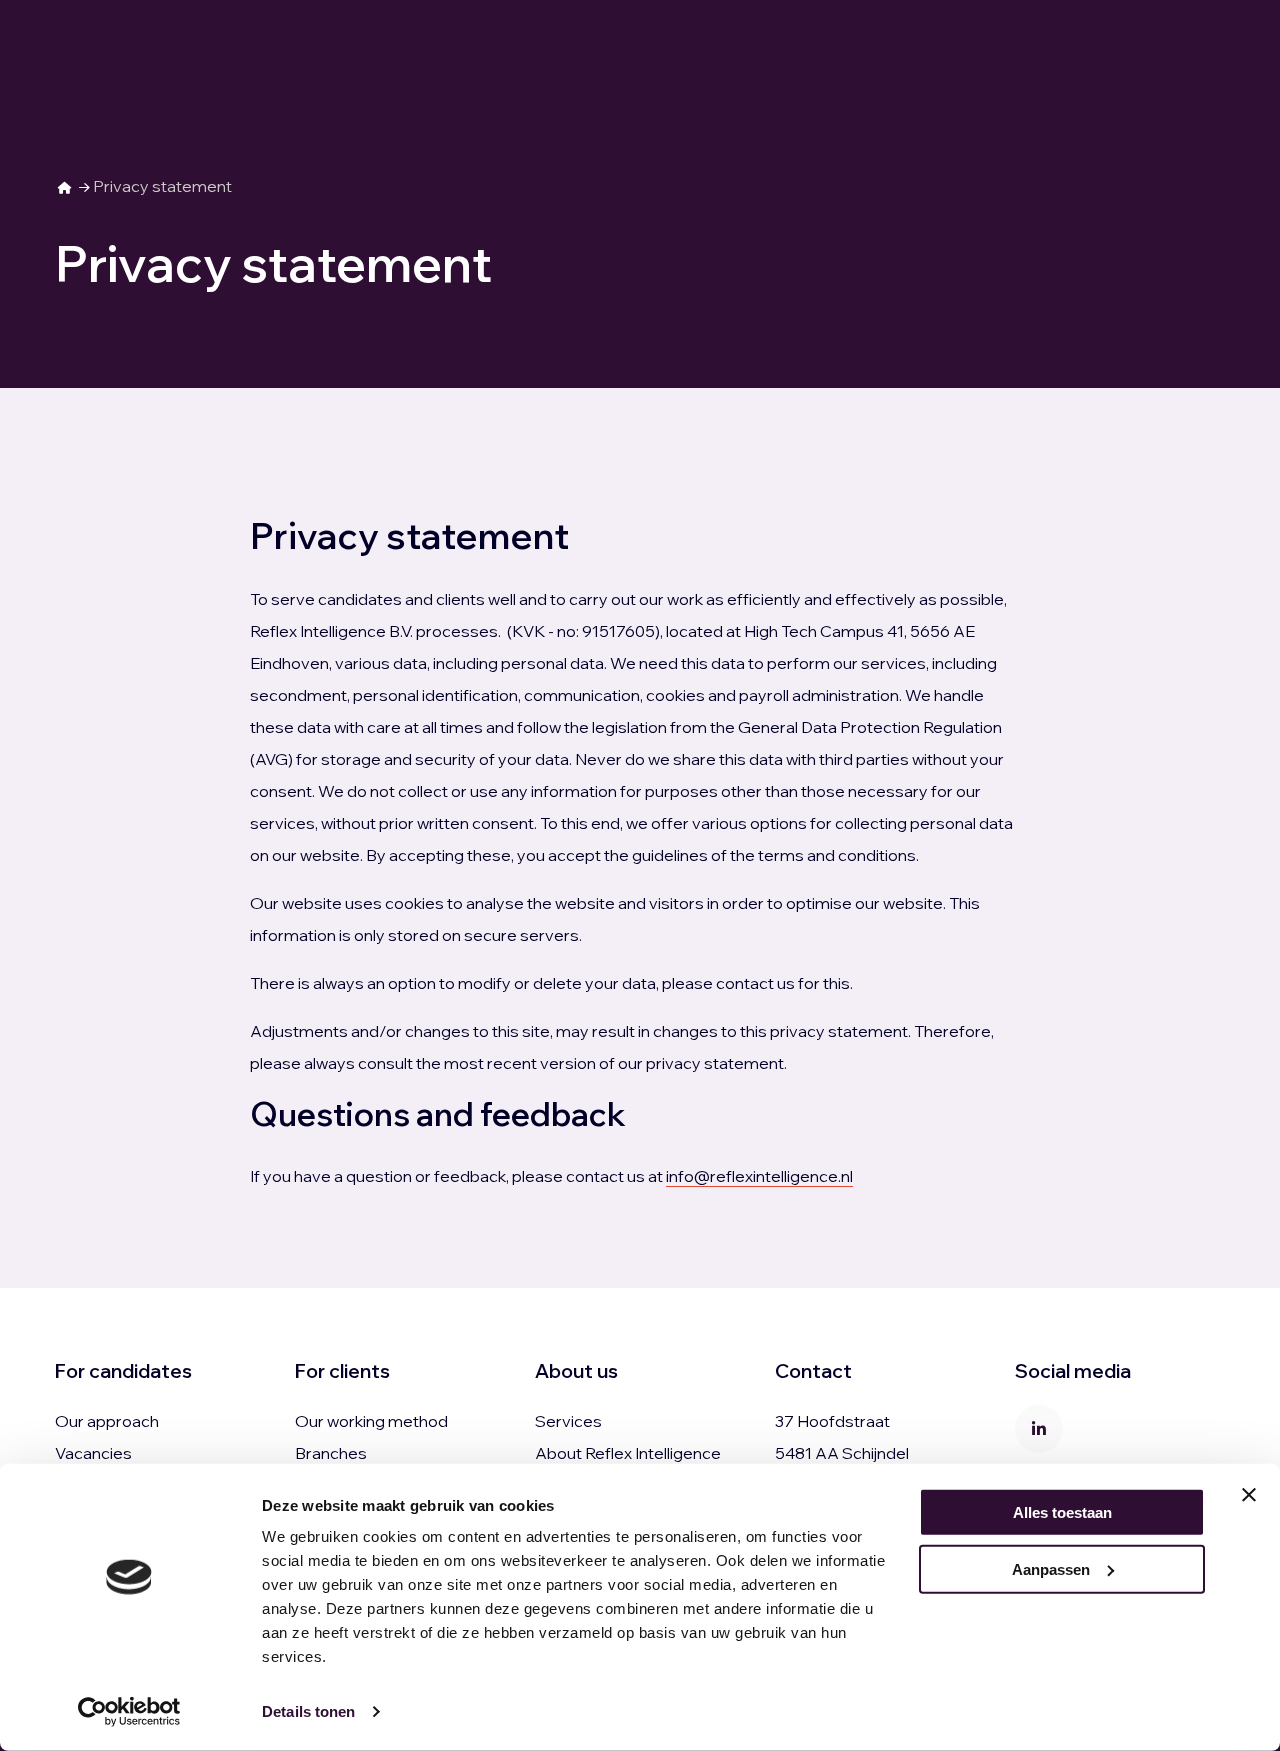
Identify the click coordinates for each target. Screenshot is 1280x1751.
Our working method (371, 1421)
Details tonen (308, 1711)
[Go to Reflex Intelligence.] (65, 186)
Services (568, 1421)
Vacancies (93, 1453)
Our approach (107, 1421)
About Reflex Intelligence (628, 1453)
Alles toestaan (1062, 1512)
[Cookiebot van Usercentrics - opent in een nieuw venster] (129, 1712)
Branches (331, 1453)
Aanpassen (1051, 1568)
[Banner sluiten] (1249, 1495)
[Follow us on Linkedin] (1039, 1429)
